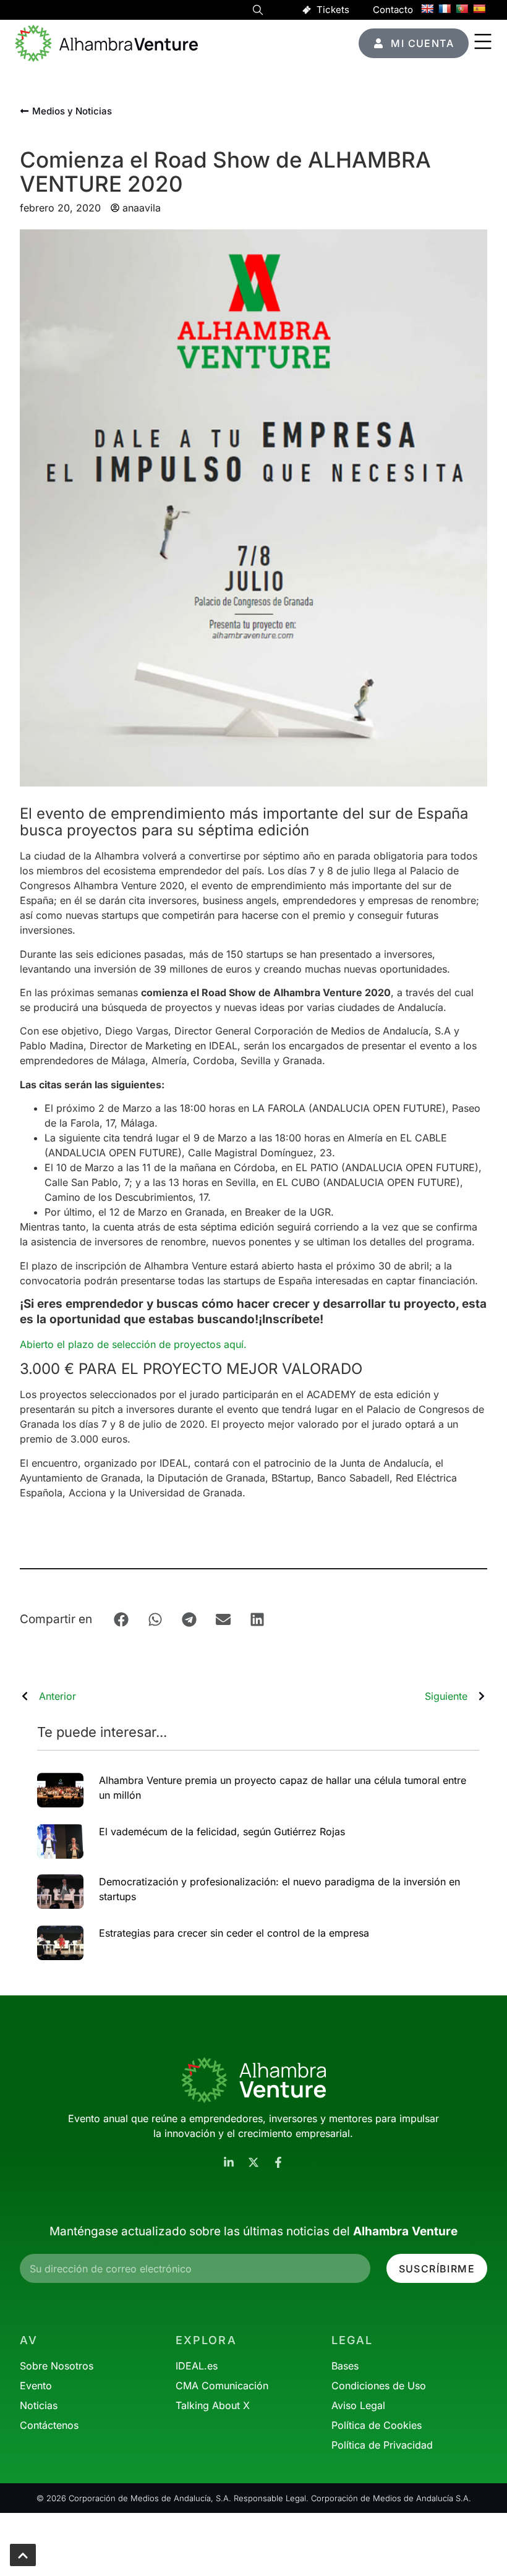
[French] (445, 9)
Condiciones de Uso (379, 2386)
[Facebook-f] (278, 2162)
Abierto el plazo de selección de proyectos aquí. (135, 1344)
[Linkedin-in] (229, 2162)
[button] (258, 12)
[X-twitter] (253, 2162)
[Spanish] (479, 9)
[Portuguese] (462, 9)
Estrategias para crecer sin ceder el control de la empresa (234, 1933)
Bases (345, 2366)
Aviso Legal (358, 2405)
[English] (427, 9)
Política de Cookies (377, 2425)
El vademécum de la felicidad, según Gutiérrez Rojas (222, 1832)
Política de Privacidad (382, 2445)
